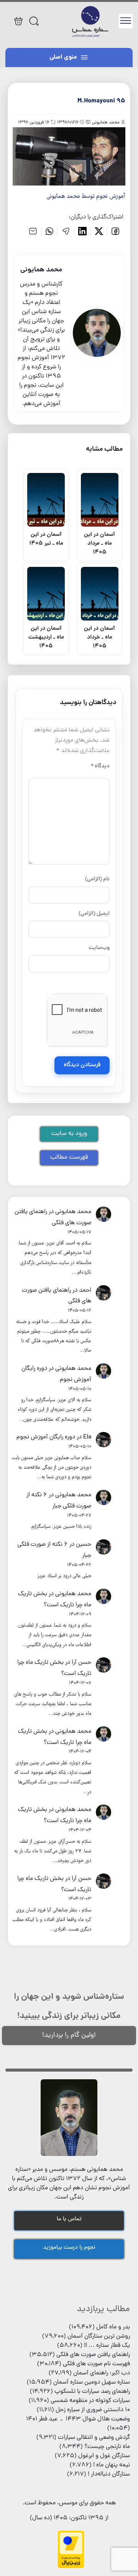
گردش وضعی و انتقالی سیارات (94, 2438)
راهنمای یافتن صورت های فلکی (93, 2355)
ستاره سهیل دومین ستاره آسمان (92, 2382)
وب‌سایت (99, 948)
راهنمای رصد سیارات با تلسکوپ (92, 2392)
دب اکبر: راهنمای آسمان (102, 2373)
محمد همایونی (73, 1212)
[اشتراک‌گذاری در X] (99, 231)
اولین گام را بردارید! (69, 2035)
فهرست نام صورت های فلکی (96, 2364)
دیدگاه (100, 766)
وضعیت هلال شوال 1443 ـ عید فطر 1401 (78, 2419)
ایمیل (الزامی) (94, 914)
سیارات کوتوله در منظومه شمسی (90, 2401)
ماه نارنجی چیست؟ (107, 2447)
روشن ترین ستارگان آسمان (99, 2336)
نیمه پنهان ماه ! (112, 2465)
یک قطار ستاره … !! (107, 2346)
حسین (84, 1545)
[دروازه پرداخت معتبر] (71, 2567)
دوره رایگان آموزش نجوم (46, 1437)
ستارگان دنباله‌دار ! (109, 2474)
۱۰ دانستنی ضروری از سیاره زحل (93, 2410)
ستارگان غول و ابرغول (104, 2456)
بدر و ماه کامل (113, 2327)
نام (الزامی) (97, 879)
